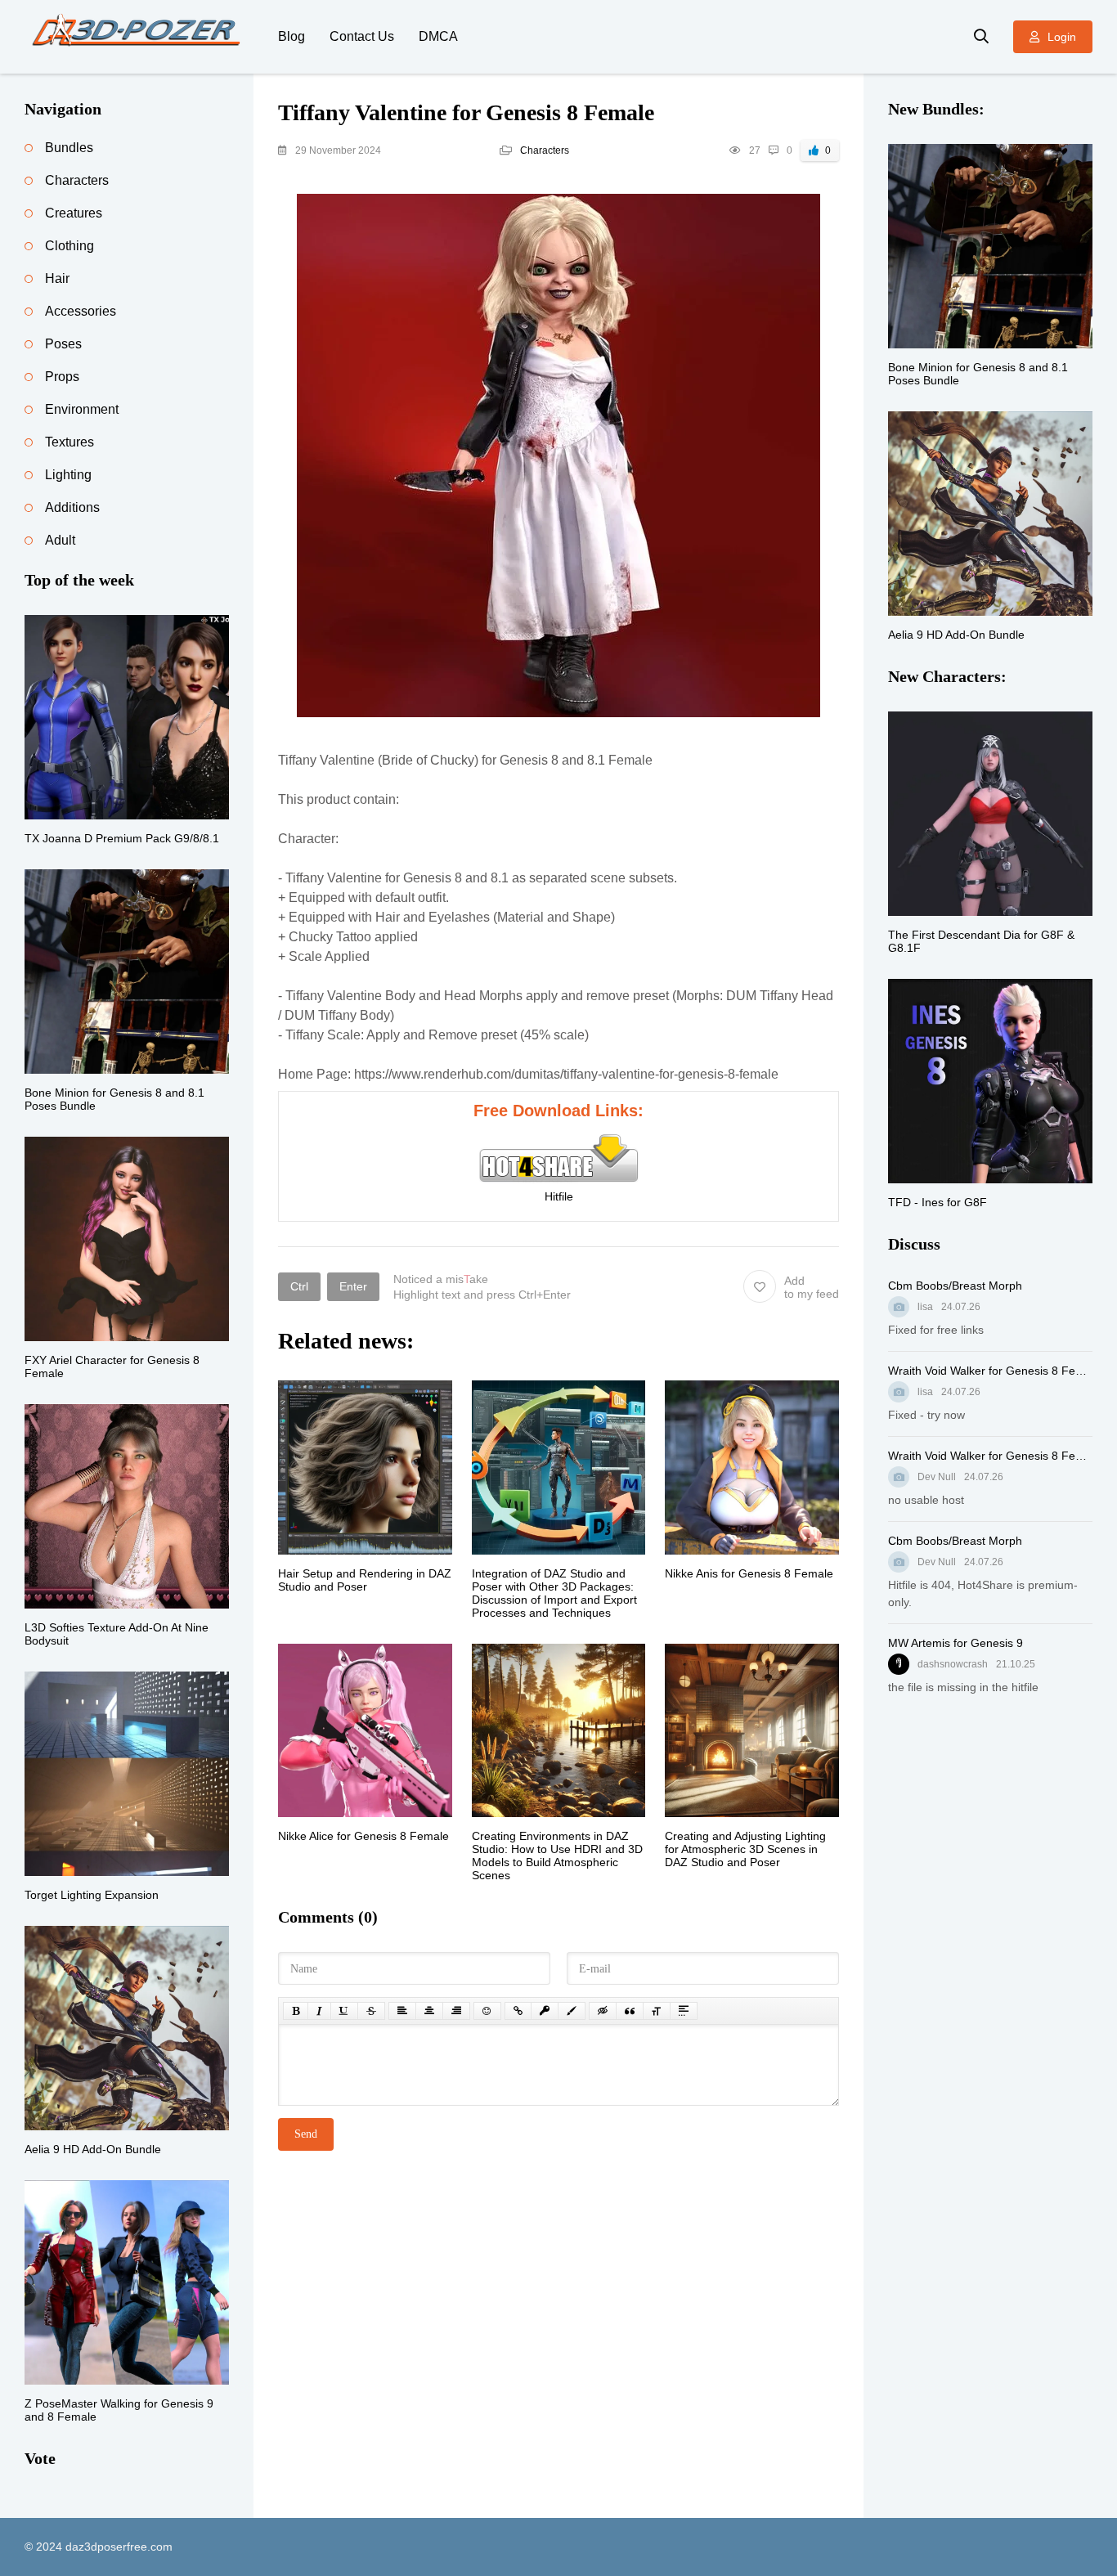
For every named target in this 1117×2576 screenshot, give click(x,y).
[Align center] (429, 2011)
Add (812, 1287)
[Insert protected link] (545, 2011)
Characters (545, 150)
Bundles (69, 148)
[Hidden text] (603, 2011)
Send (306, 2134)
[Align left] (402, 2011)
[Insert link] (518, 2011)
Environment (82, 409)
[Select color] (572, 2011)
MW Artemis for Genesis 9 (956, 1643)
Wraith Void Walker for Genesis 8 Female (990, 1371)
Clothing (70, 246)
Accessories (81, 311)
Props (62, 377)
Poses (63, 344)
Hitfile (559, 1196)
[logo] (139, 37)
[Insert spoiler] (684, 2011)
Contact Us (362, 36)
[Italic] (319, 2011)
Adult (60, 540)
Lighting (68, 475)
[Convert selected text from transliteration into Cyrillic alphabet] (657, 2011)
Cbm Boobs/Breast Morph (955, 1286)
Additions (72, 507)
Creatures (74, 213)
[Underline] (344, 2011)
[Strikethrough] (371, 2011)
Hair (57, 278)
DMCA (438, 36)
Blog (292, 36)
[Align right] (456, 2011)
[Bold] (296, 2011)
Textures (70, 442)
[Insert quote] (630, 2011)
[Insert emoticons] (487, 2011)
